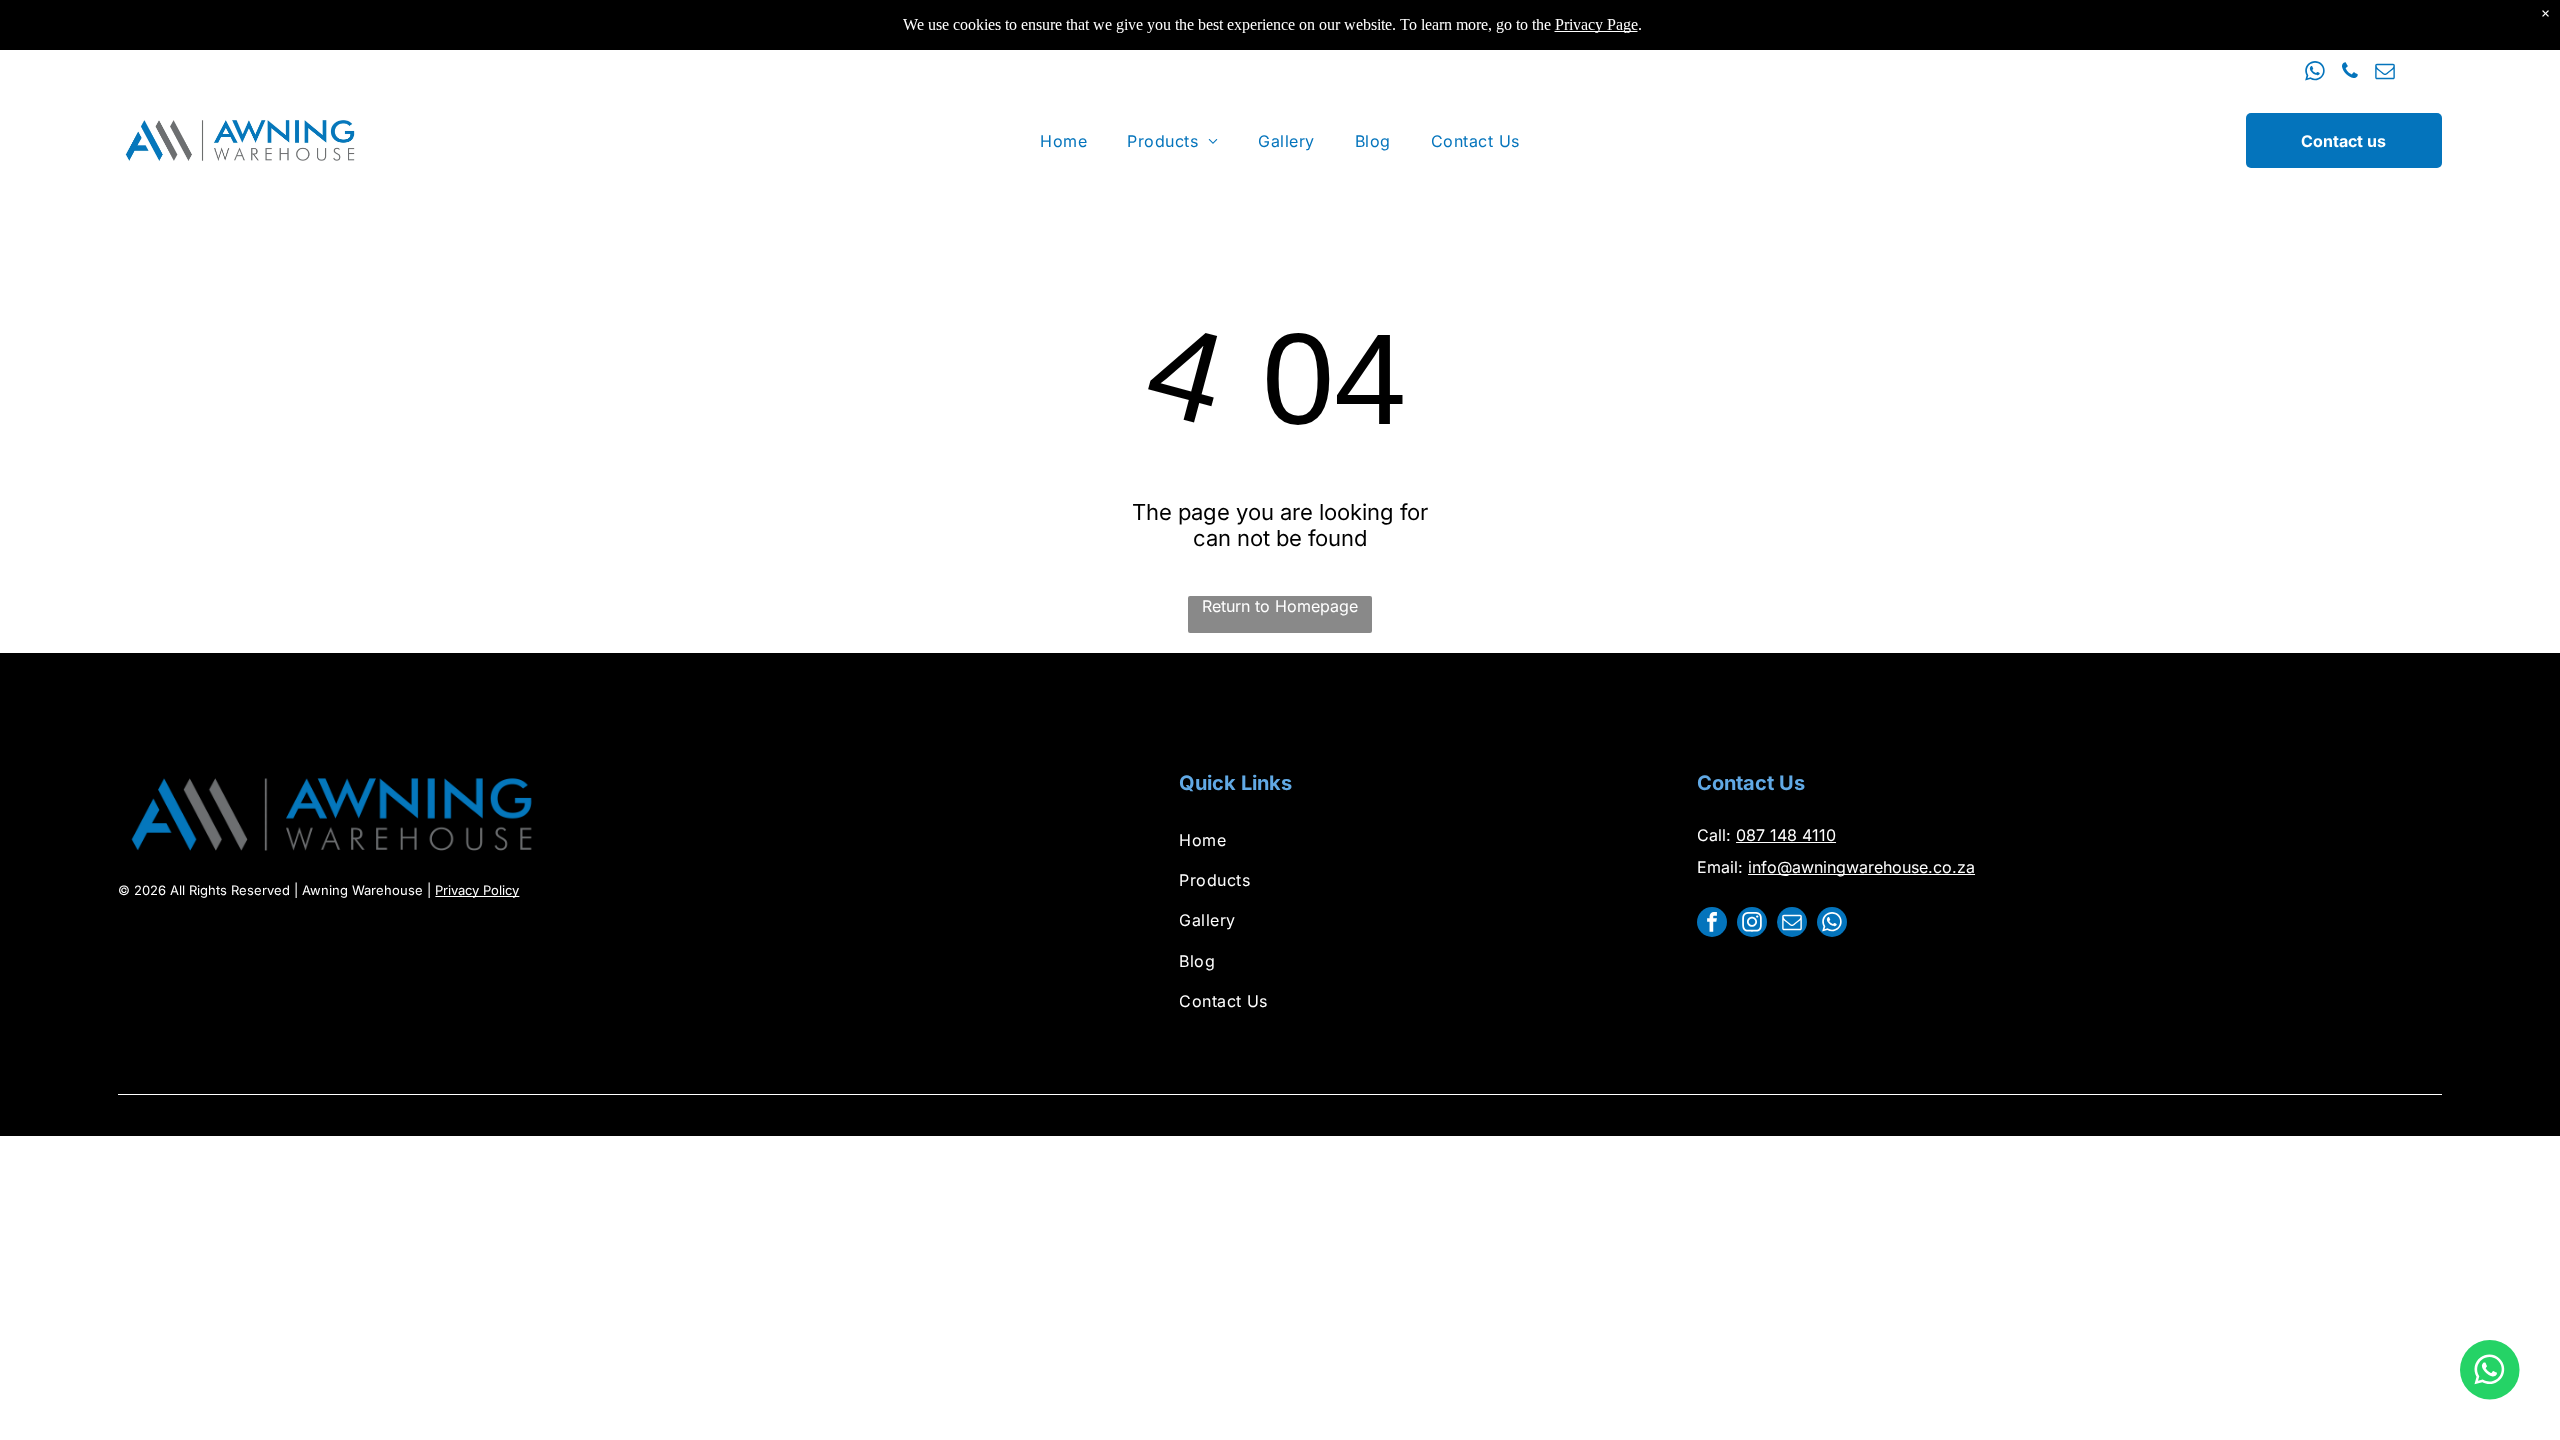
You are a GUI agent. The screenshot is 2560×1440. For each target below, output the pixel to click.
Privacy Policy (477, 890)
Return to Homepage (1280, 606)
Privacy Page (1596, 24)
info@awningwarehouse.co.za (1861, 867)
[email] (2385, 73)
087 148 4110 (1786, 835)
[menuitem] (1063, 140)
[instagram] (1752, 924)
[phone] (2350, 73)
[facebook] (1712, 924)
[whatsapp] (2315, 73)
